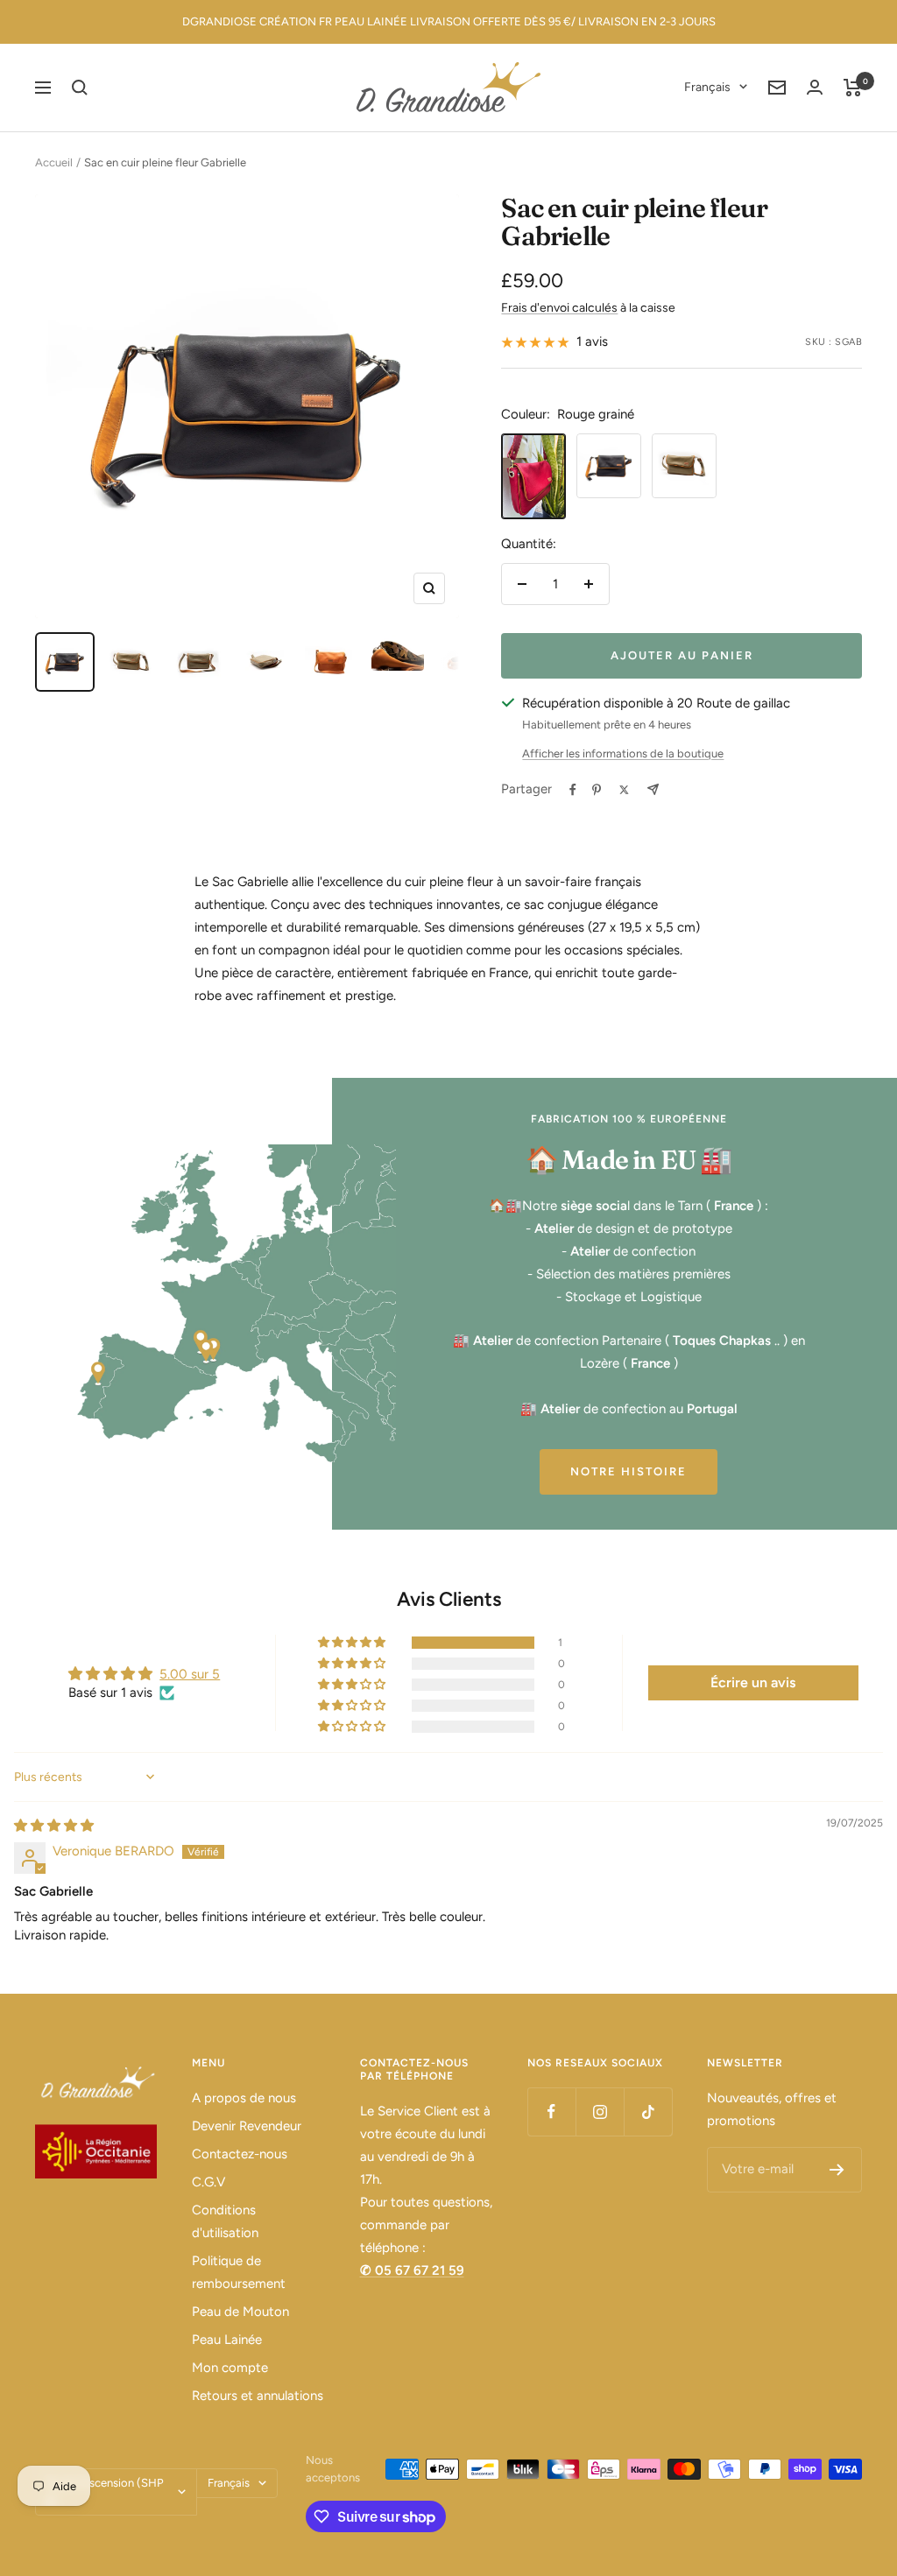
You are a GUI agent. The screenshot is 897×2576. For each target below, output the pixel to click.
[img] (54, 1826)
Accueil (54, 162)
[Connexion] (815, 87)
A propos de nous (244, 2098)
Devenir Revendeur (247, 2126)
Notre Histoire (629, 1471)
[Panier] (853, 88)
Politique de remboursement (239, 2272)
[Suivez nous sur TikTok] (648, 2111)
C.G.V (208, 2182)
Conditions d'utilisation (225, 2221)
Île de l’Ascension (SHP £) (105, 2492)
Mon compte (230, 2368)
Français (707, 87)
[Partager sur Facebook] (573, 790)
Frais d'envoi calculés (559, 308)
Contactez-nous (240, 2154)
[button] (353, 1643)
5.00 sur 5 (190, 1674)
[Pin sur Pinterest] (597, 790)
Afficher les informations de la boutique (623, 753)
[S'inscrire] (837, 2170)
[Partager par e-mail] (653, 789)
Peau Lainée (227, 2340)
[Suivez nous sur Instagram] (600, 2111)
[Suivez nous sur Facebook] (551, 2111)
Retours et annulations (258, 2396)
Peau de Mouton (240, 2312)
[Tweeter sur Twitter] (624, 790)
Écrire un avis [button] (753, 1682)
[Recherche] (80, 88)
